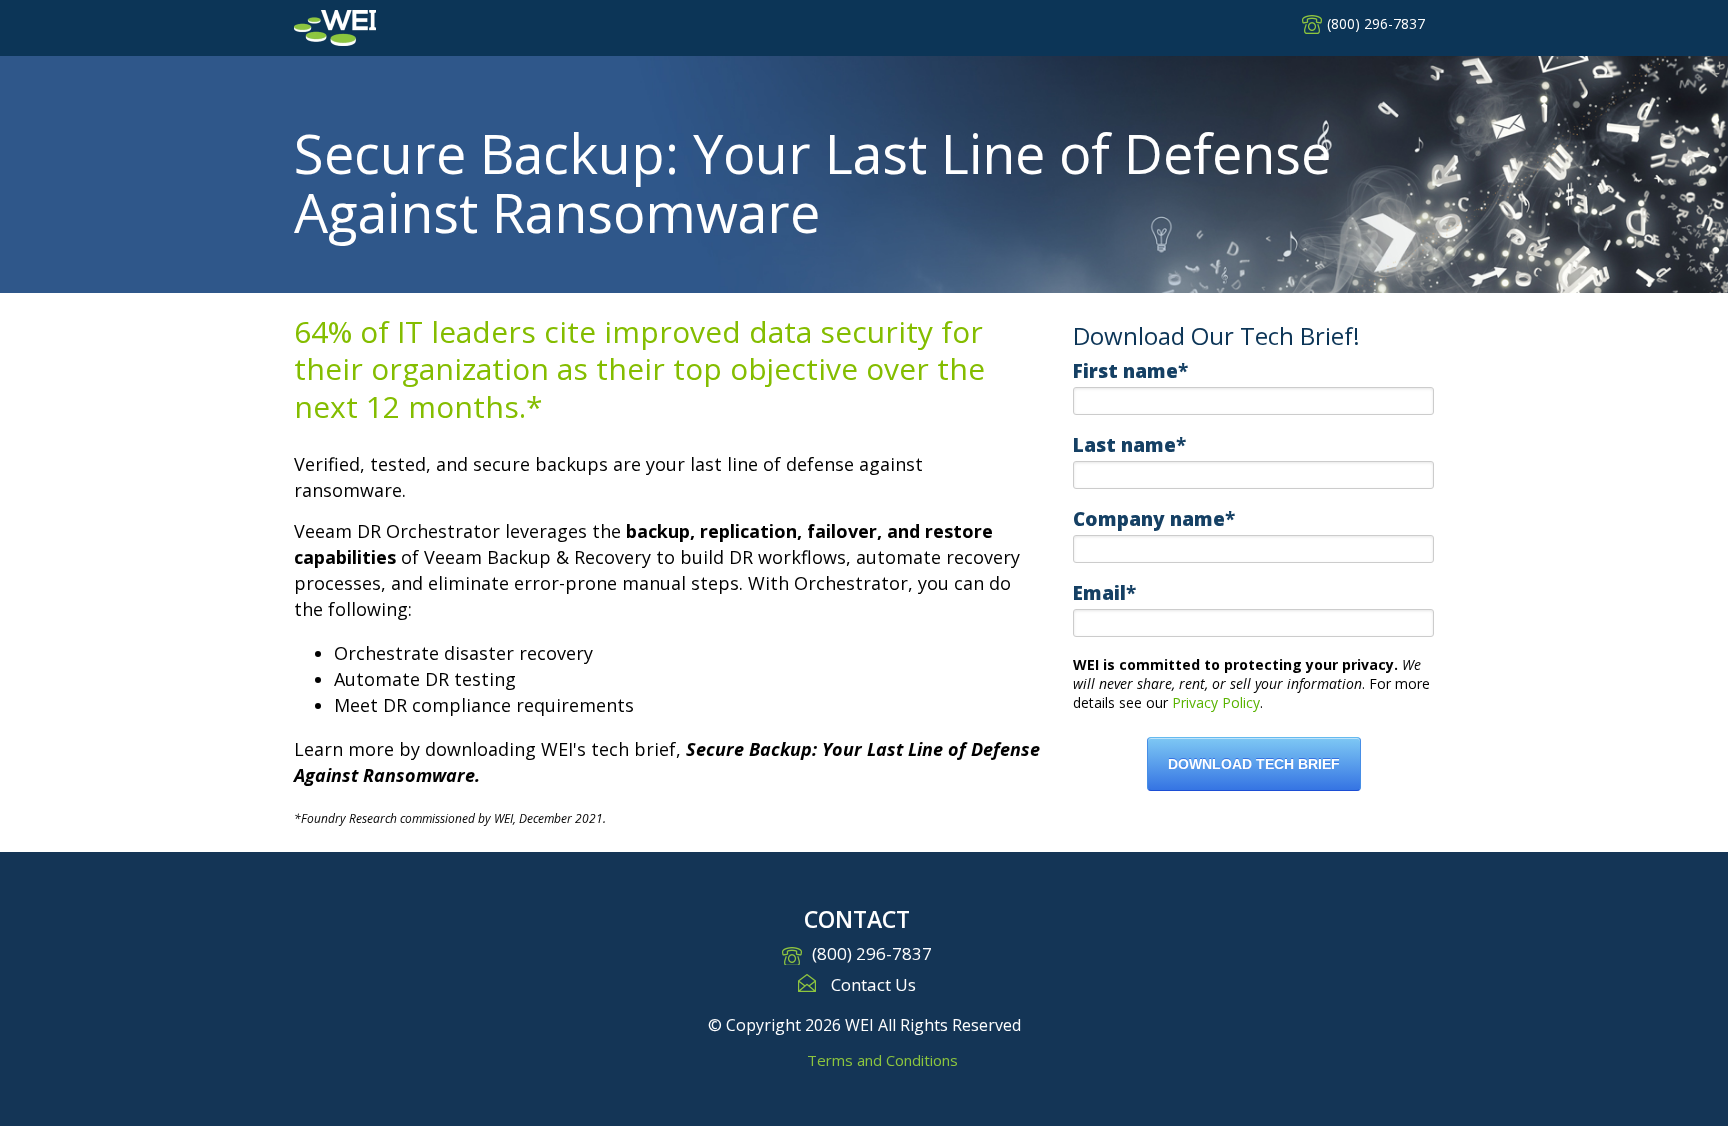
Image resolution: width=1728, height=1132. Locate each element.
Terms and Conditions (882, 1060)
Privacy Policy (1216, 702)
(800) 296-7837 (1376, 23)
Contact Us (873, 984)
